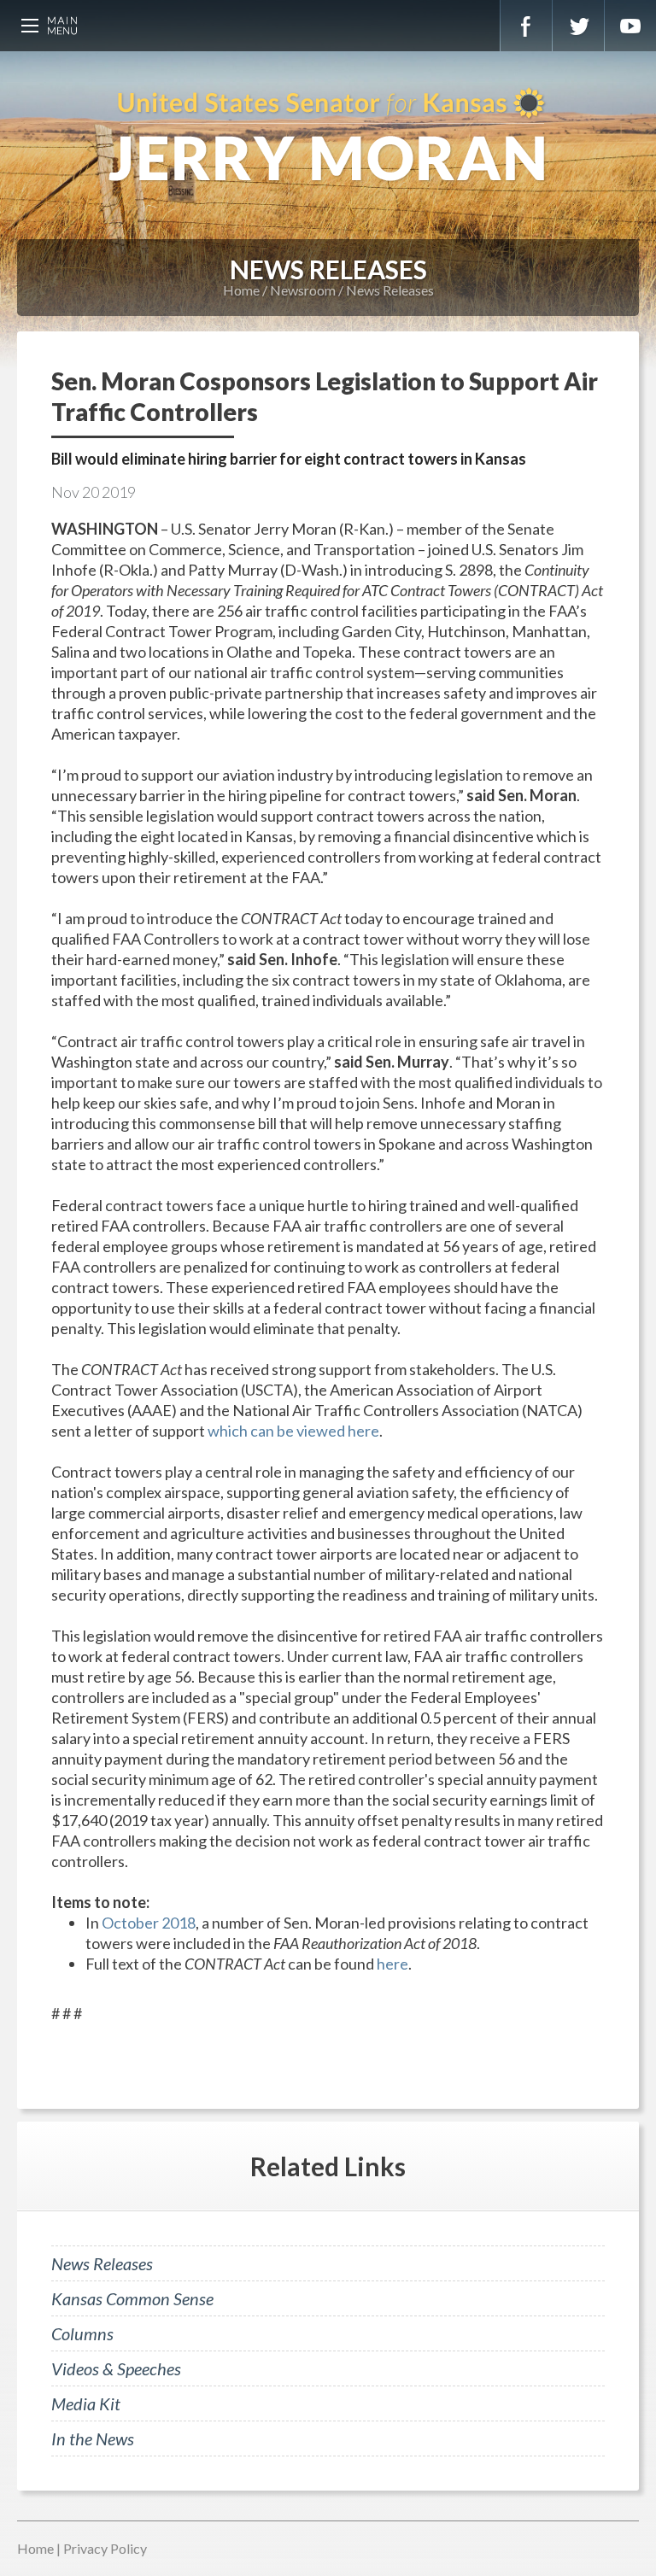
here (392, 1964)
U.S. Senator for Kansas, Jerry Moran (328, 137)
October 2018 (149, 1923)
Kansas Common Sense (132, 2298)
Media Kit (86, 2403)
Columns (82, 2333)
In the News (93, 2438)
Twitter (578, 26)
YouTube (630, 26)
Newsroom (303, 290)
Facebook (526, 26)
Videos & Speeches (116, 2368)
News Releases (390, 290)
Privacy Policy (105, 2548)
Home (241, 290)
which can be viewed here (293, 1431)
